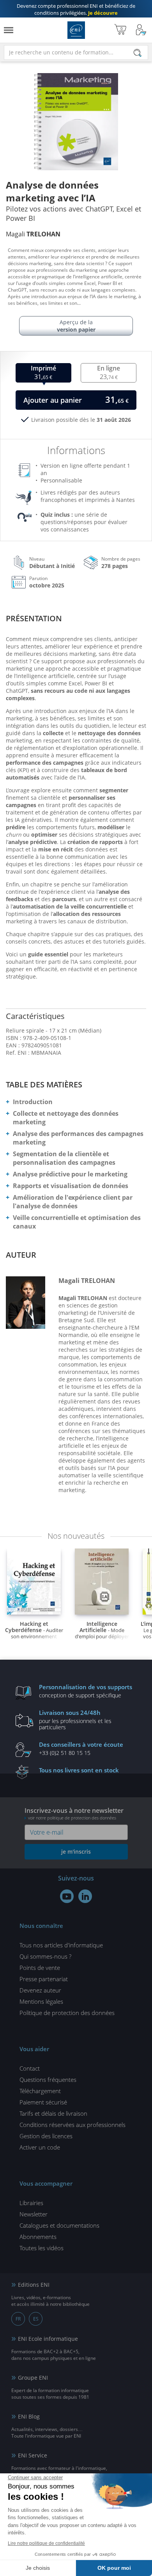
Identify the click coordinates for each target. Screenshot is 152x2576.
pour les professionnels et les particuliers (75, 1720)
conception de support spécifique (86, 1691)
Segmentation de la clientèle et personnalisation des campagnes (64, 1158)
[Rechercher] (138, 53)
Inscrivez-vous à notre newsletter (74, 1813)
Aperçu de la (76, 326)
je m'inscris (76, 1852)
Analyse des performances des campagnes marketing (78, 1138)
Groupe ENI (33, 2378)
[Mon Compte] (141, 30)
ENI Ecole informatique (48, 2339)
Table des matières (44, 1084)
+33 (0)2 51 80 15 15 (81, 1748)
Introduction (33, 1102)
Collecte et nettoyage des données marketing (66, 1118)
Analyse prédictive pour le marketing (70, 1174)
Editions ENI (76, 30)
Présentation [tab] (34, 618)
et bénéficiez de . (76, 9)
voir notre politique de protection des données (72, 1818)
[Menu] (9, 30)
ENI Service (33, 2455)
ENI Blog (29, 2416)
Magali (33, 234)
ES (36, 2319)
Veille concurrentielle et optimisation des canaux (77, 1222)
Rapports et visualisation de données (71, 1186)
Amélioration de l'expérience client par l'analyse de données (73, 1202)
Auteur (21, 1255)
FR (18, 2319)
